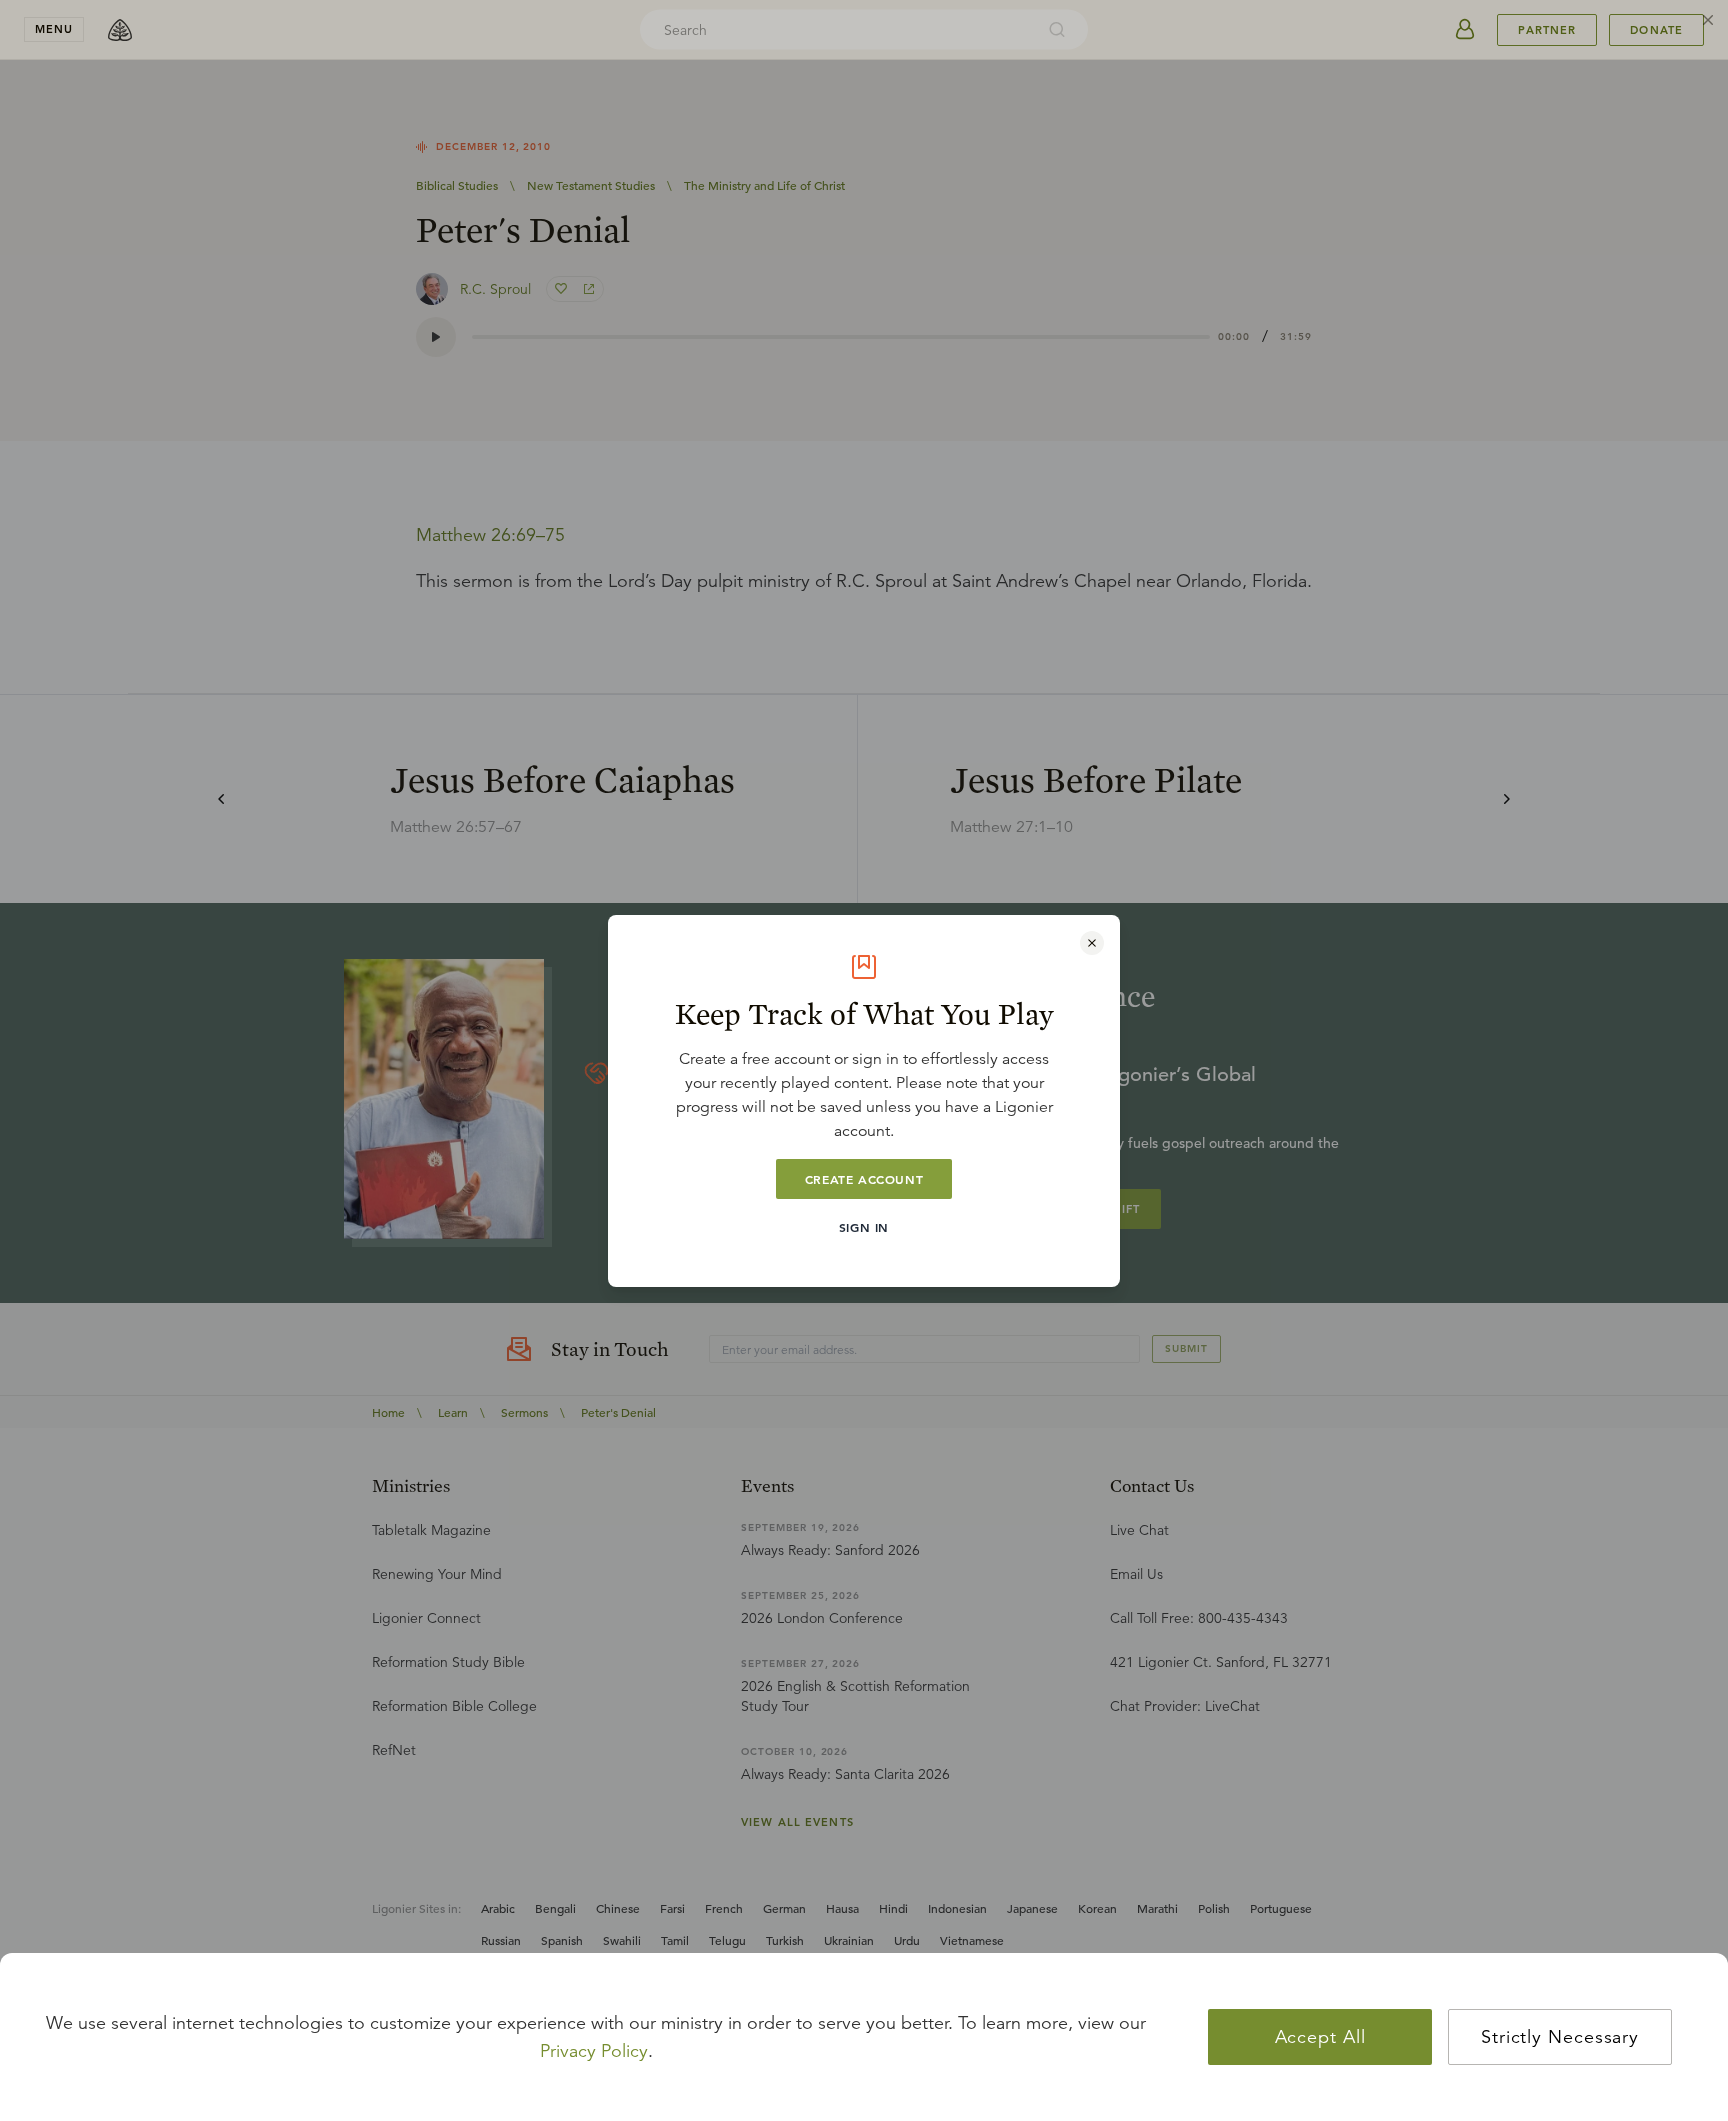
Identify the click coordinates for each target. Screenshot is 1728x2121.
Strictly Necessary (1560, 2037)
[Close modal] (1092, 943)
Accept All (1320, 2037)
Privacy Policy (594, 2051)
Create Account (864, 1179)
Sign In (864, 1227)
